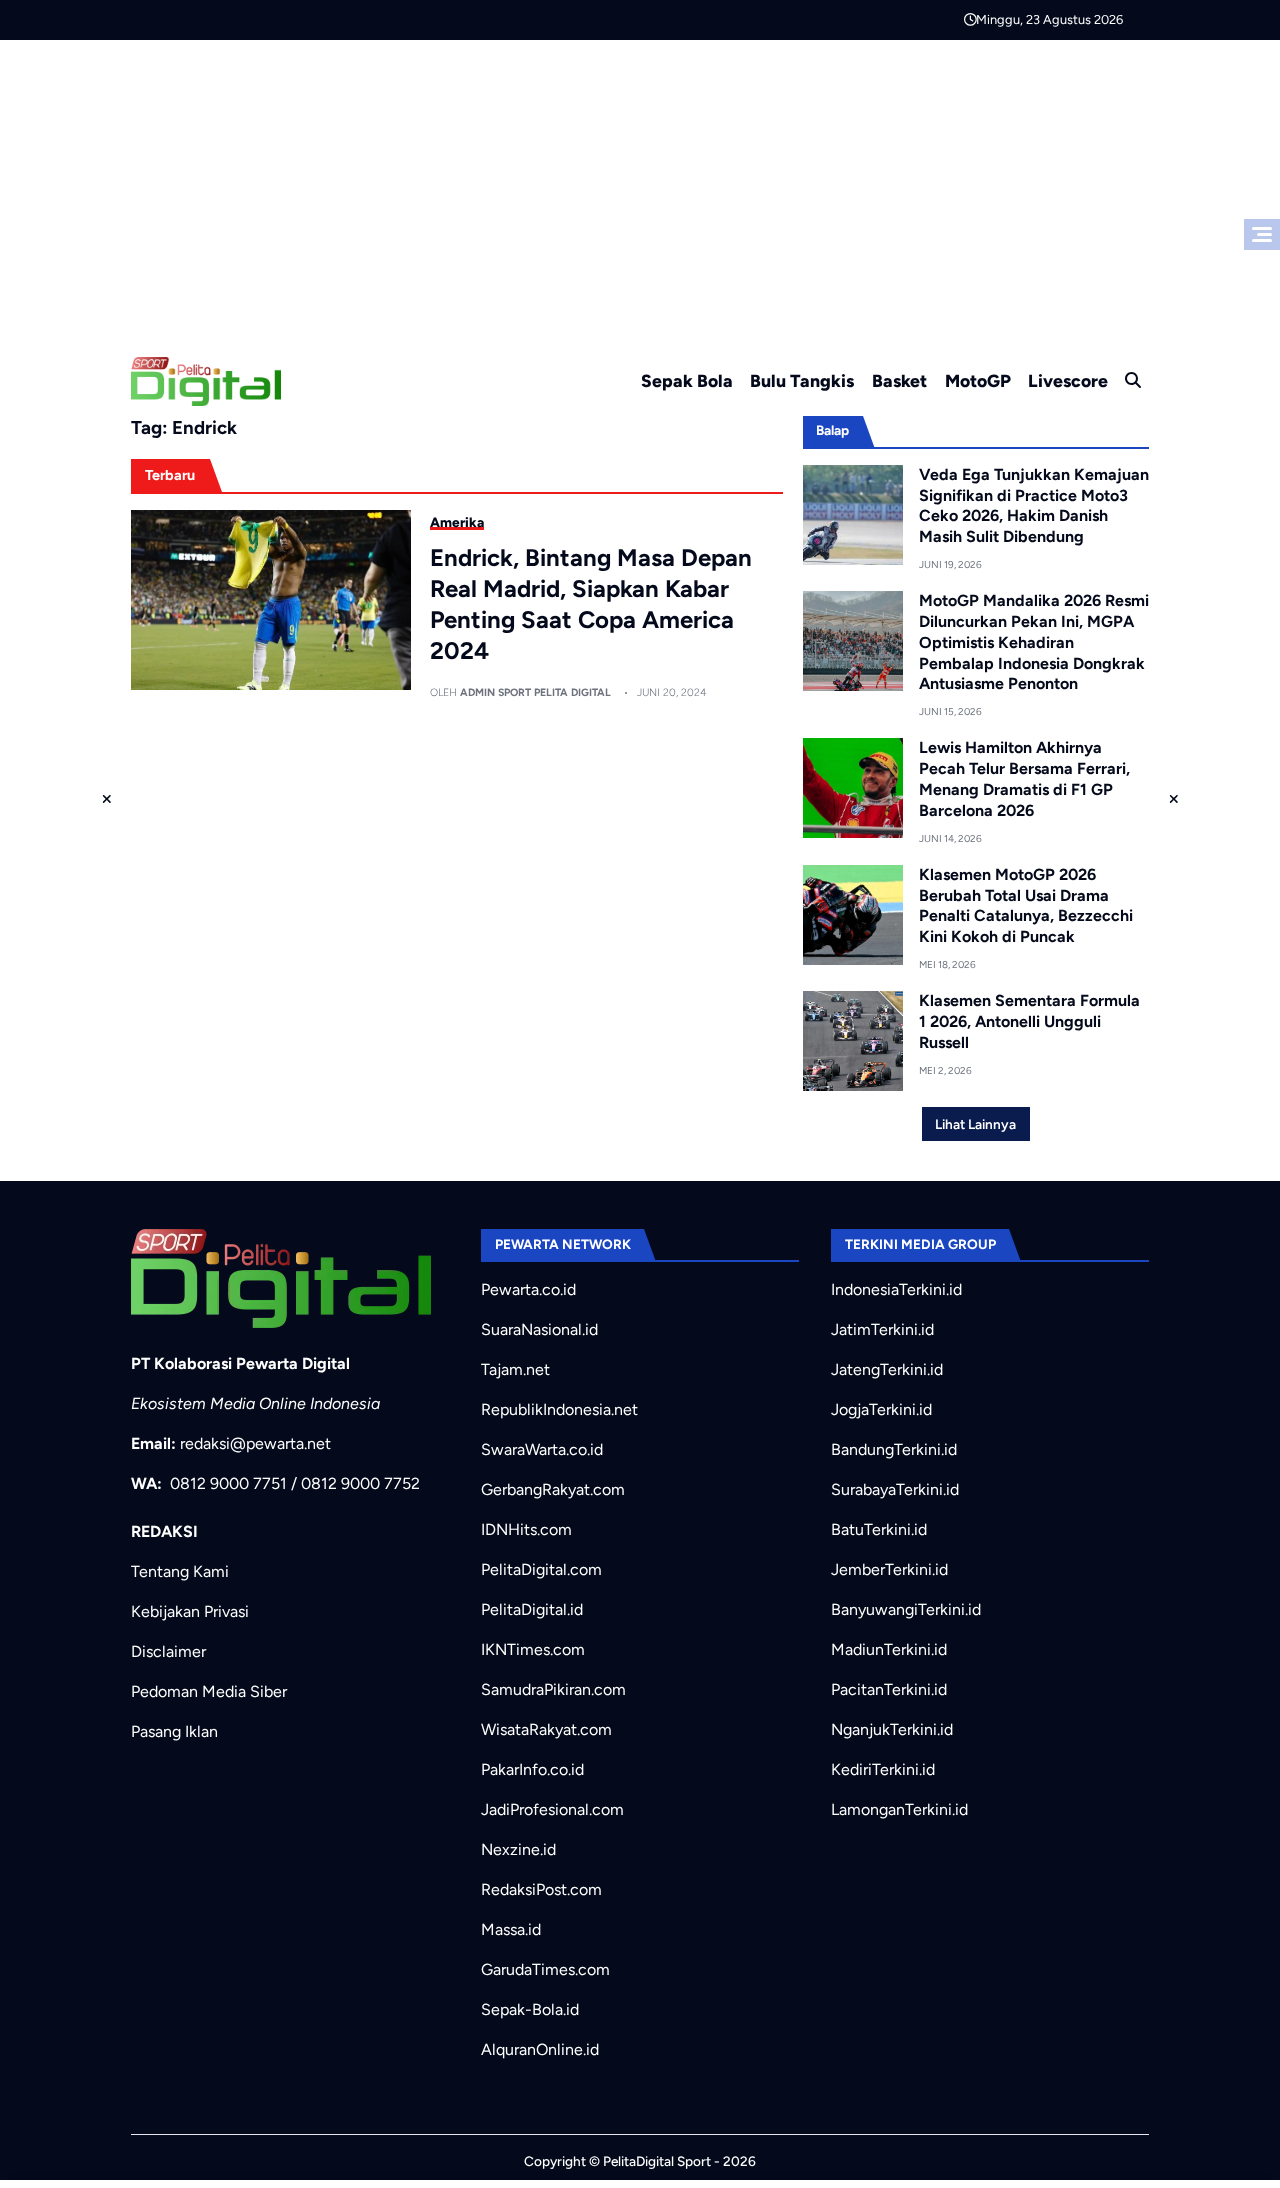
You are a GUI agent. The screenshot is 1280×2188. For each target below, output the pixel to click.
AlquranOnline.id (540, 2049)
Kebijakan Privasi (190, 1611)
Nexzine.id (518, 1849)
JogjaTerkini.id (881, 1409)
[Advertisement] (640, 190)
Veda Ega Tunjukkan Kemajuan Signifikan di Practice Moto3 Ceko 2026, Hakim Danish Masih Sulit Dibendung (1034, 505)
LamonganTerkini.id (899, 1809)
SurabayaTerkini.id (895, 1489)
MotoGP (978, 380)
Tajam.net (515, 1369)
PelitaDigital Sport (657, 2161)
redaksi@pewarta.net (255, 1443)
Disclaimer (168, 1651)
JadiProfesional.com (552, 1809)
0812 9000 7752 (360, 1483)
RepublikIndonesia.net (559, 1409)
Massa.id (511, 1929)
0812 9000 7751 (228, 1483)
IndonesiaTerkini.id (896, 1289)
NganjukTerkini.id (892, 1729)
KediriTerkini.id (883, 1769)
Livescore (1068, 380)
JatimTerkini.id (882, 1329)
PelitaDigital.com (541, 1569)
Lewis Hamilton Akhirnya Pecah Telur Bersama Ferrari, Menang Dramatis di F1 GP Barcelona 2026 (1024, 778)
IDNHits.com (526, 1529)
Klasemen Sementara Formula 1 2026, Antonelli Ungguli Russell (1029, 1021)
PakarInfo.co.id (532, 1769)
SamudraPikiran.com (553, 1689)
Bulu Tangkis (802, 380)
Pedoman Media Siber (209, 1691)
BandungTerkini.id (894, 1449)
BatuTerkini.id (879, 1529)
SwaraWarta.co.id (542, 1449)
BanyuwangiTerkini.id (906, 1609)
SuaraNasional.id (539, 1329)
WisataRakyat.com (546, 1729)
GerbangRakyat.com (553, 1489)
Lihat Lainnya (975, 1124)
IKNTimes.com (533, 1649)
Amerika (457, 522)
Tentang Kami (180, 1571)
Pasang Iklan (174, 1731)
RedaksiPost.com (541, 1889)
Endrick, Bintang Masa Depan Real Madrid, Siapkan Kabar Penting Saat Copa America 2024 (591, 604)
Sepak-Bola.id (530, 2009)
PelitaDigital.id (532, 1609)
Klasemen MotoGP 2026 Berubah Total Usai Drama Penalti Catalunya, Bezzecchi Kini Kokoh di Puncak (1026, 905)
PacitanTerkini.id (889, 1689)
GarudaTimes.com (545, 1969)
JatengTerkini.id (887, 1369)
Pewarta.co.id (528, 1289)
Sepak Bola (687, 380)
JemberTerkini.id (889, 1569)
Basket (899, 380)
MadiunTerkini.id (889, 1649)
